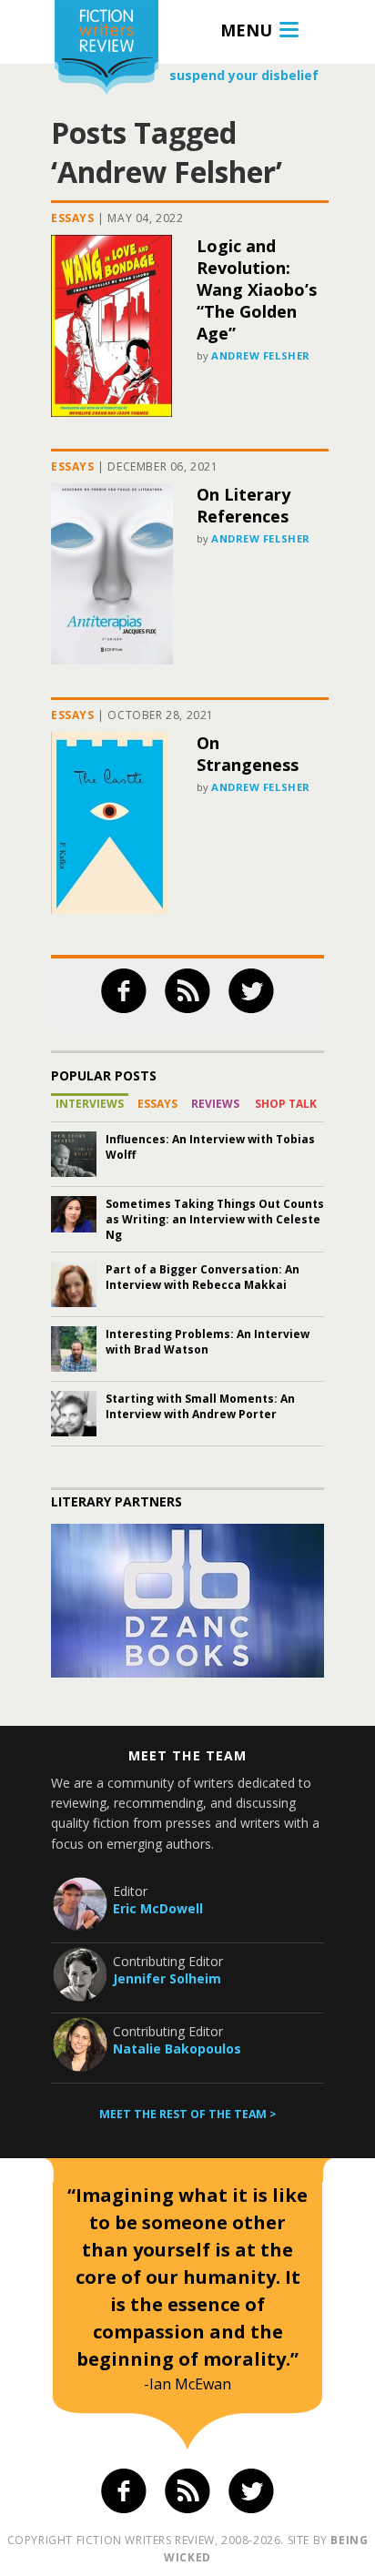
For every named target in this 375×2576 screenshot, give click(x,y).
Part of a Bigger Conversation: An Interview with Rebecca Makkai (203, 1277)
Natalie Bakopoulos (177, 2049)
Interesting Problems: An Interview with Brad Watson (208, 1342)
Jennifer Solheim (167, 1978)
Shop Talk (286, 1104)
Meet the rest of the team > (188, 2114)
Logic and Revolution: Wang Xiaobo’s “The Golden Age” (257, 289)
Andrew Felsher (261, 355)
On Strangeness (248, 754)
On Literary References (243, 505)
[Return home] (106, 50)
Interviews (90, 1104)
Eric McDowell (158, 1908)
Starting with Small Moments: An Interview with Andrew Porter (200, 1406)
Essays (73, 218)
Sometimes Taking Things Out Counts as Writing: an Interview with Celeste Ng (215, 1219)
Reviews (215, 1104)
